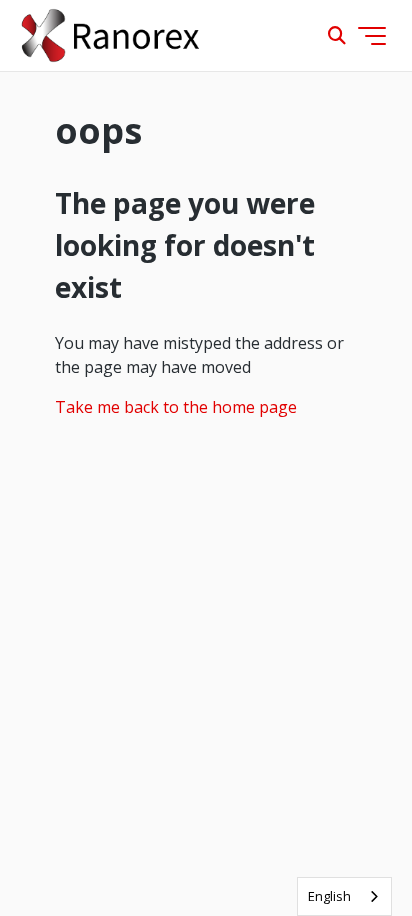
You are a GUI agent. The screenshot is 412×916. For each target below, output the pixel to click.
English (329, 896)
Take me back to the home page (176, 407)
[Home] (110, 35)
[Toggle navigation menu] (372, 36)
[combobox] (344, 896)
